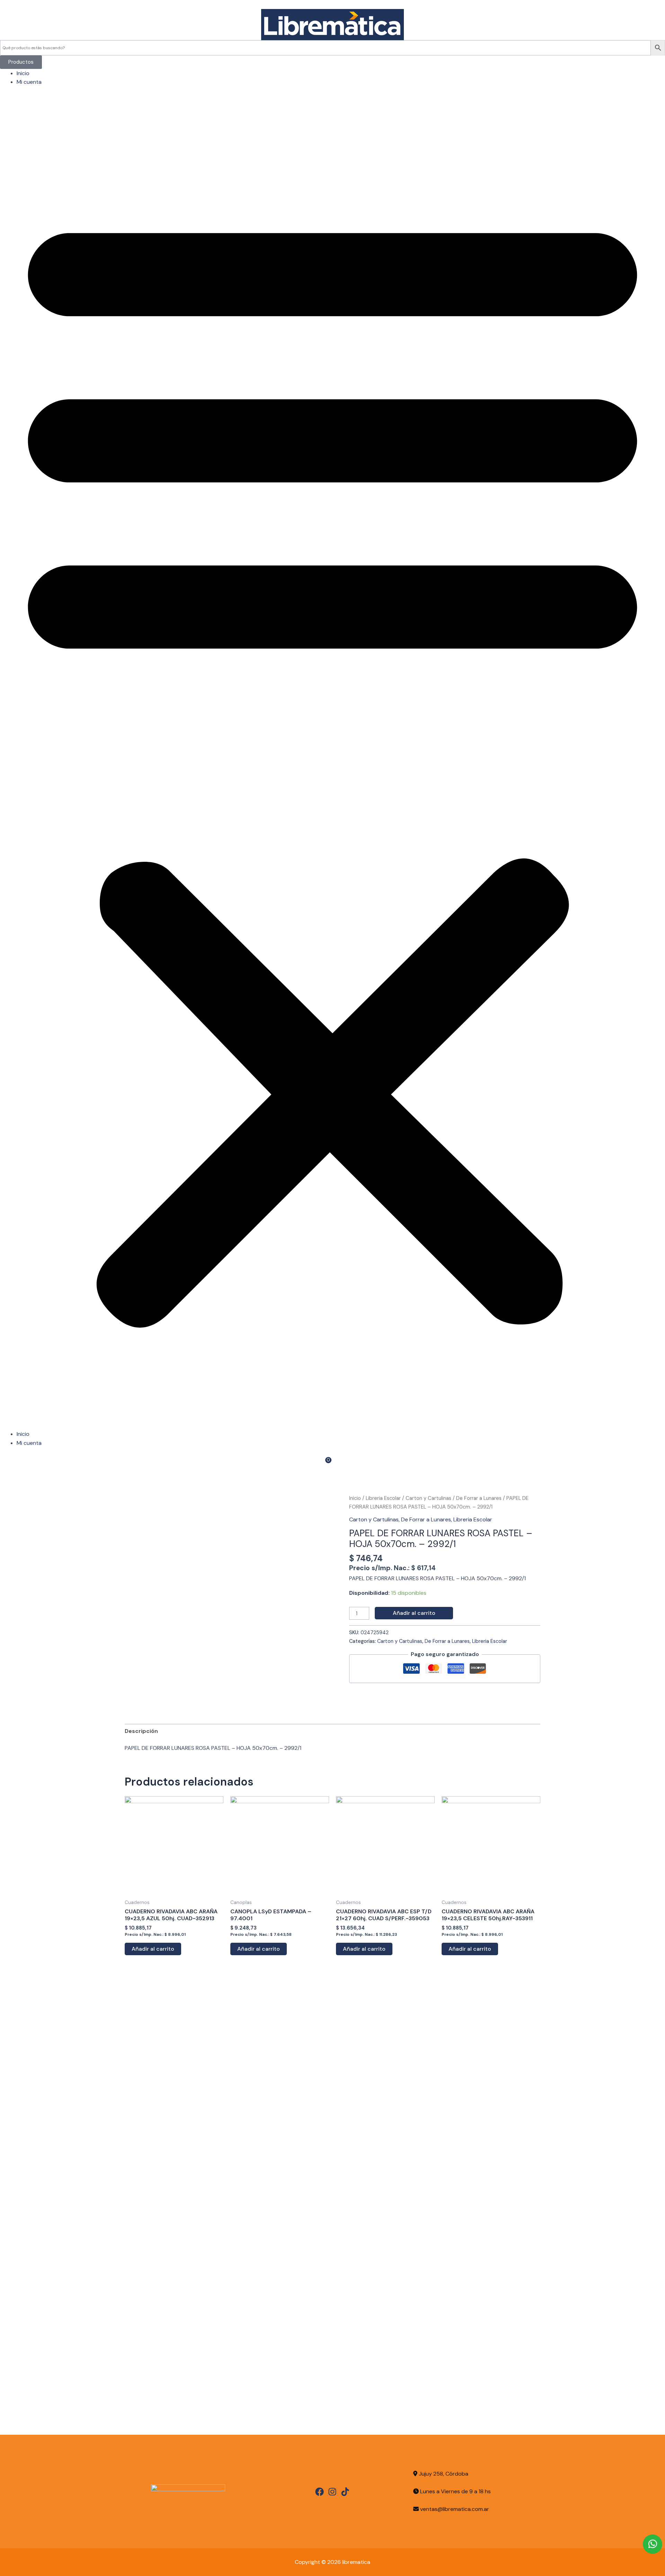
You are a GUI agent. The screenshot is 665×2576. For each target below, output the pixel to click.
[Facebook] (320, 2492)
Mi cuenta (29, 82)
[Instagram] (332, 2492)
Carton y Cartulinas (428, 1498)
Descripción (141, 1731)
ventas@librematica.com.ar (455, 2509)
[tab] (141, 1731)
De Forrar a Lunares (479, 1498)
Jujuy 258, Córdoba (443, 2474)
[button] (332, 762)
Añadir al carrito (414, 1613)
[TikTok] (345, 2492)
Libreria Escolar (383, 1498)
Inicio (23, 73)
